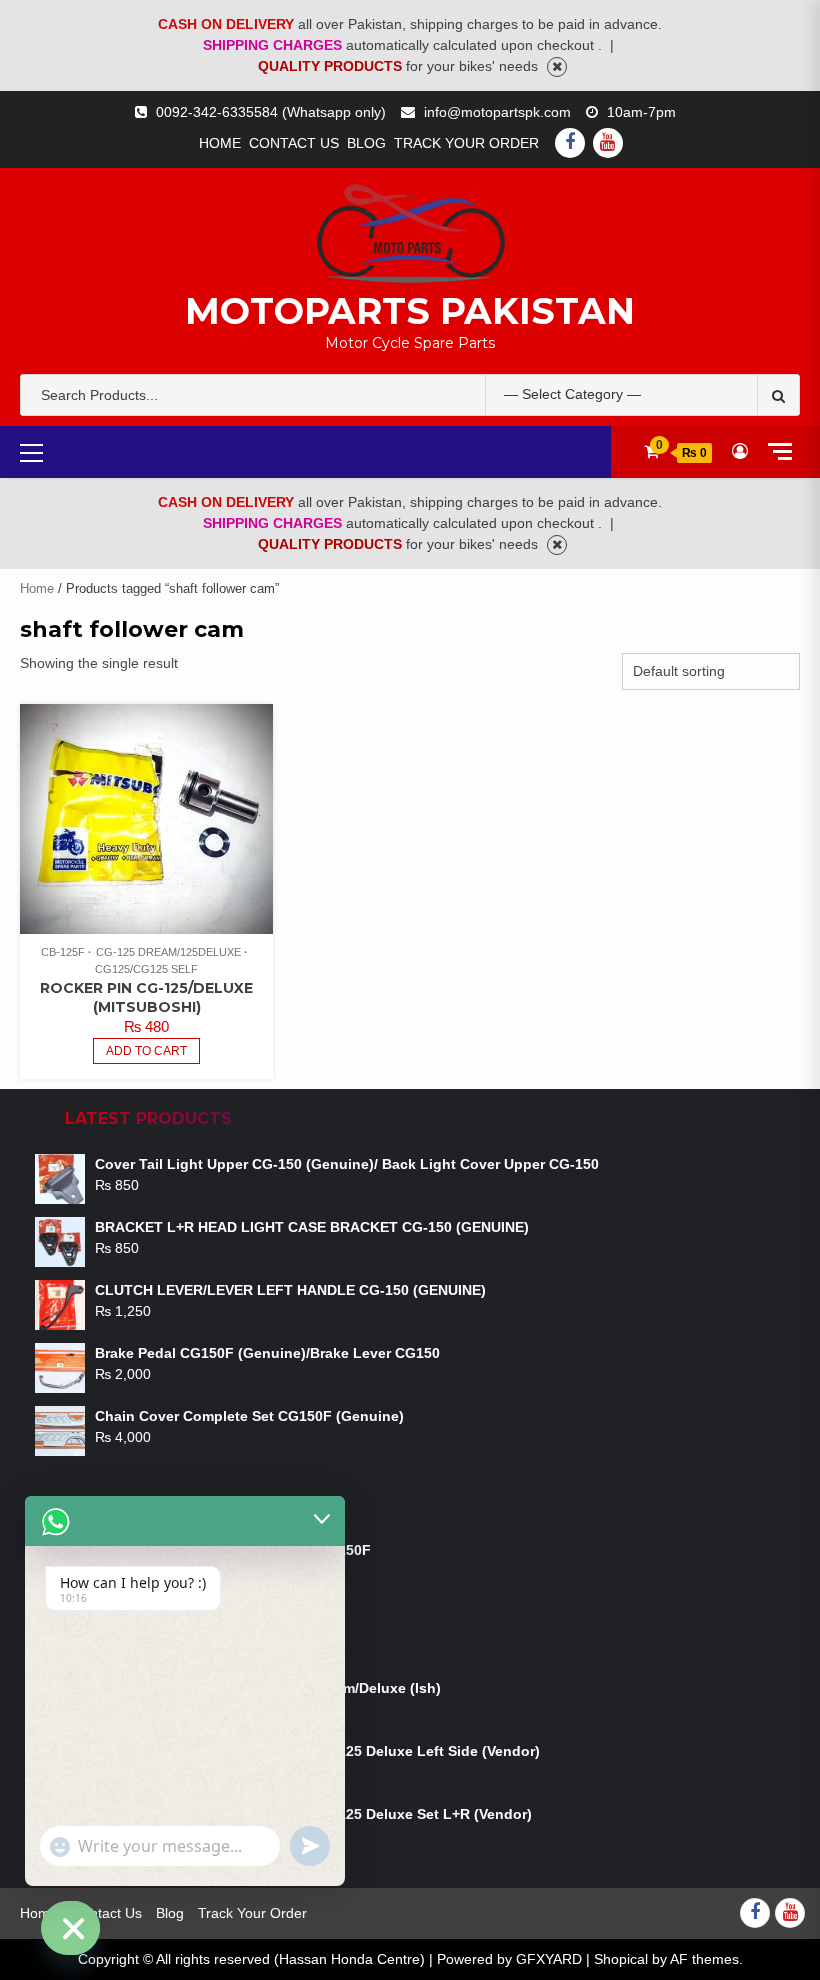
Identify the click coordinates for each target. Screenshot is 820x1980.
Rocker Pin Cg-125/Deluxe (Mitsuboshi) (146, 997)
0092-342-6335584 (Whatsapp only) (271, 112)
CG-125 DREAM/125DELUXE (168, 952)
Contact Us (294, 143)
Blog (366, 143)
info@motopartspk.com (497, 112)
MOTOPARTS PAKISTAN (410, 311)
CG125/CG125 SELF (146, 969)
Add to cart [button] (146, 1051)
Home (220, 143)
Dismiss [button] (557, 67)
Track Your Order (466, 143)
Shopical (621, 1959)
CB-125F (63, 952)
